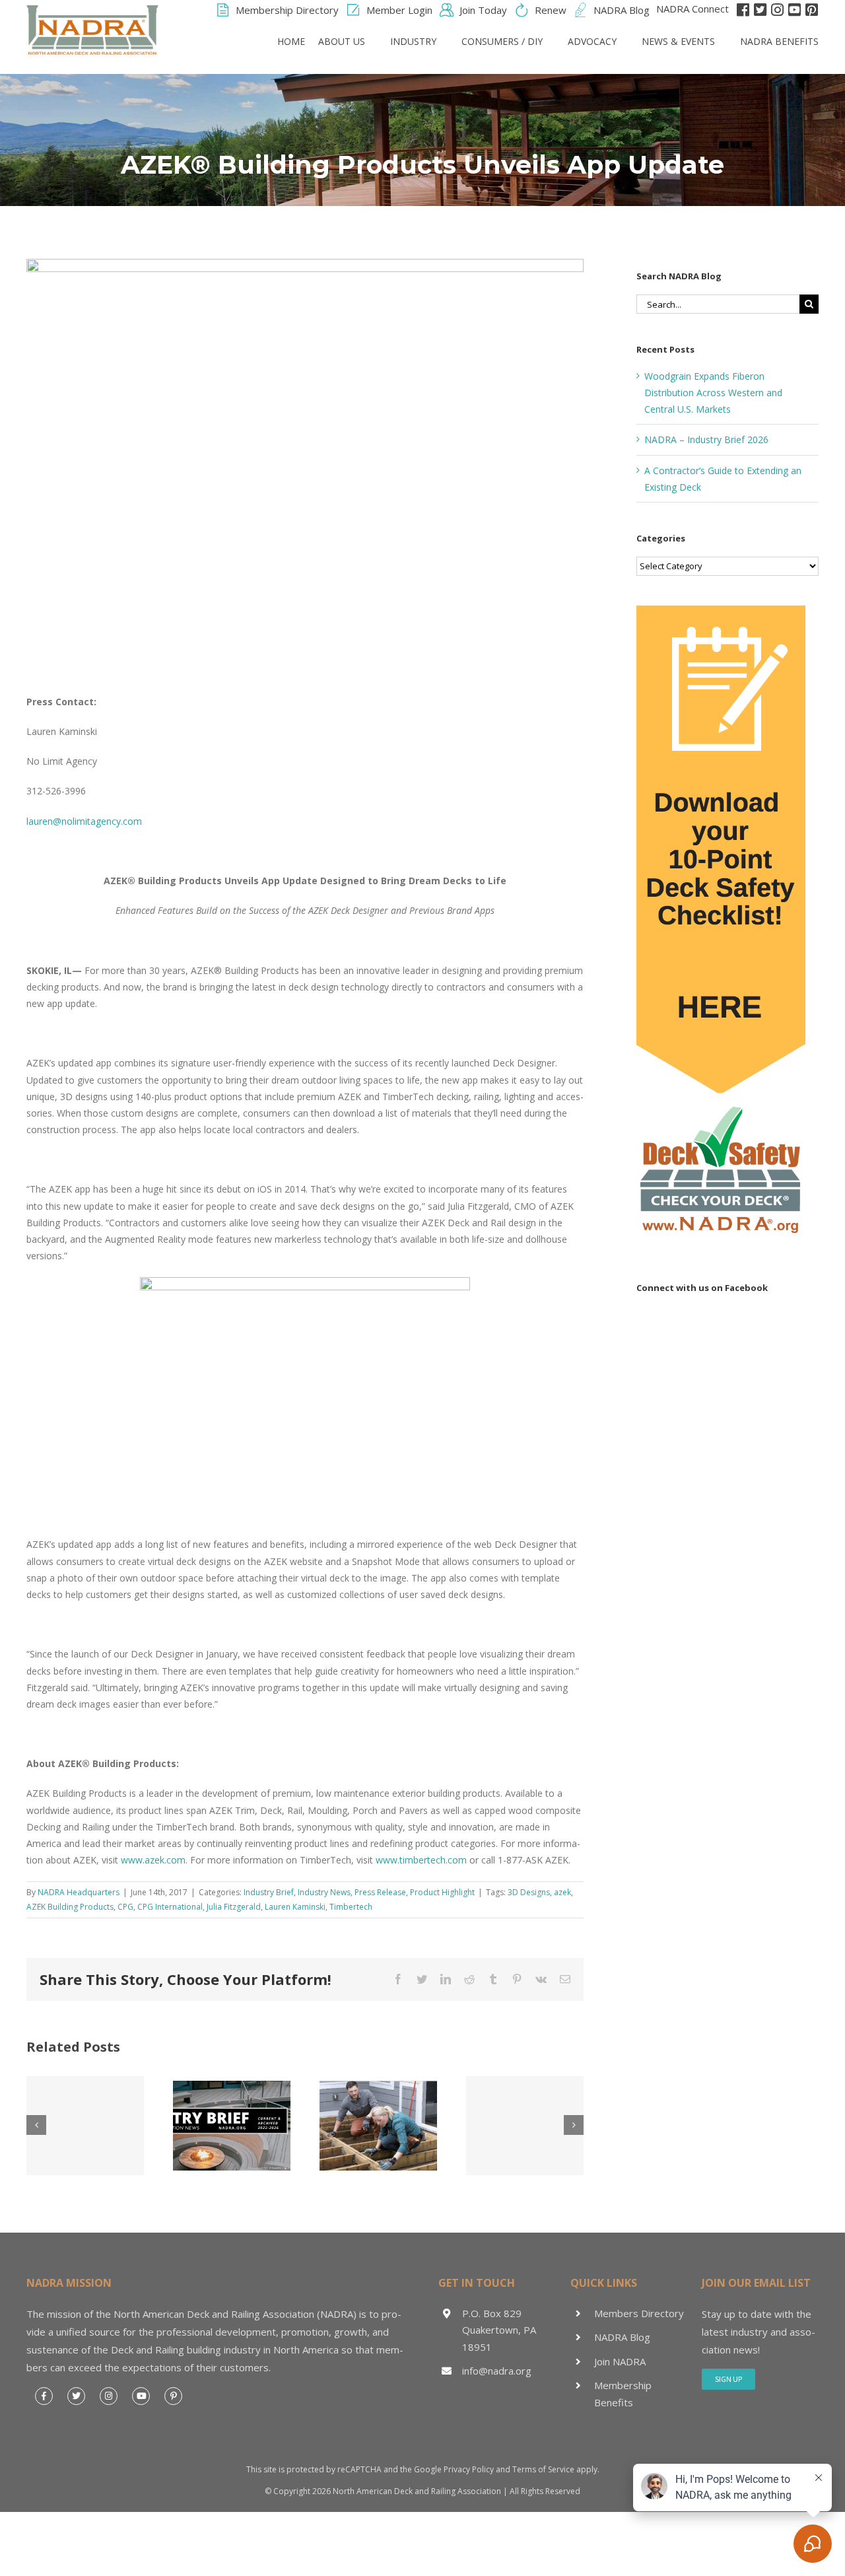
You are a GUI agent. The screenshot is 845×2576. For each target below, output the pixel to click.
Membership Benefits (623, 2394)
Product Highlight (442, 1892)
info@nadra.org (497, 2371)
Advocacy (592, 41)
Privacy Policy (469, 2469)
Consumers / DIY (502, 41)
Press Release (380, 1892)
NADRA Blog (622, 2337)
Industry (413, 41)
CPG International (170, 1907)
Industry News (324, 1892)
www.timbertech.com (421, 1860)
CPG (125, 1907)
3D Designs (529, 1892)
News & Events (678, 41)
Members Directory (639, 2313)
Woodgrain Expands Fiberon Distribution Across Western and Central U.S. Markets (713, 393)
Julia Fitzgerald (234, 1907)
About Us (342, 41)
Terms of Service (543, 2469)
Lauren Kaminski (295, 1907)
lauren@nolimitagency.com (84, 821)
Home (291, 41)
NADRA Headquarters (79, 1892)
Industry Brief (269, 1892)
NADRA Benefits (779, 41)
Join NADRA (620, 2361)
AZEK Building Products (70, 1907)
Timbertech (351, 1907)
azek (562, 1892)
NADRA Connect (693, 9)
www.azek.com (153, 1860)
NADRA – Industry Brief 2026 (706, 439)
